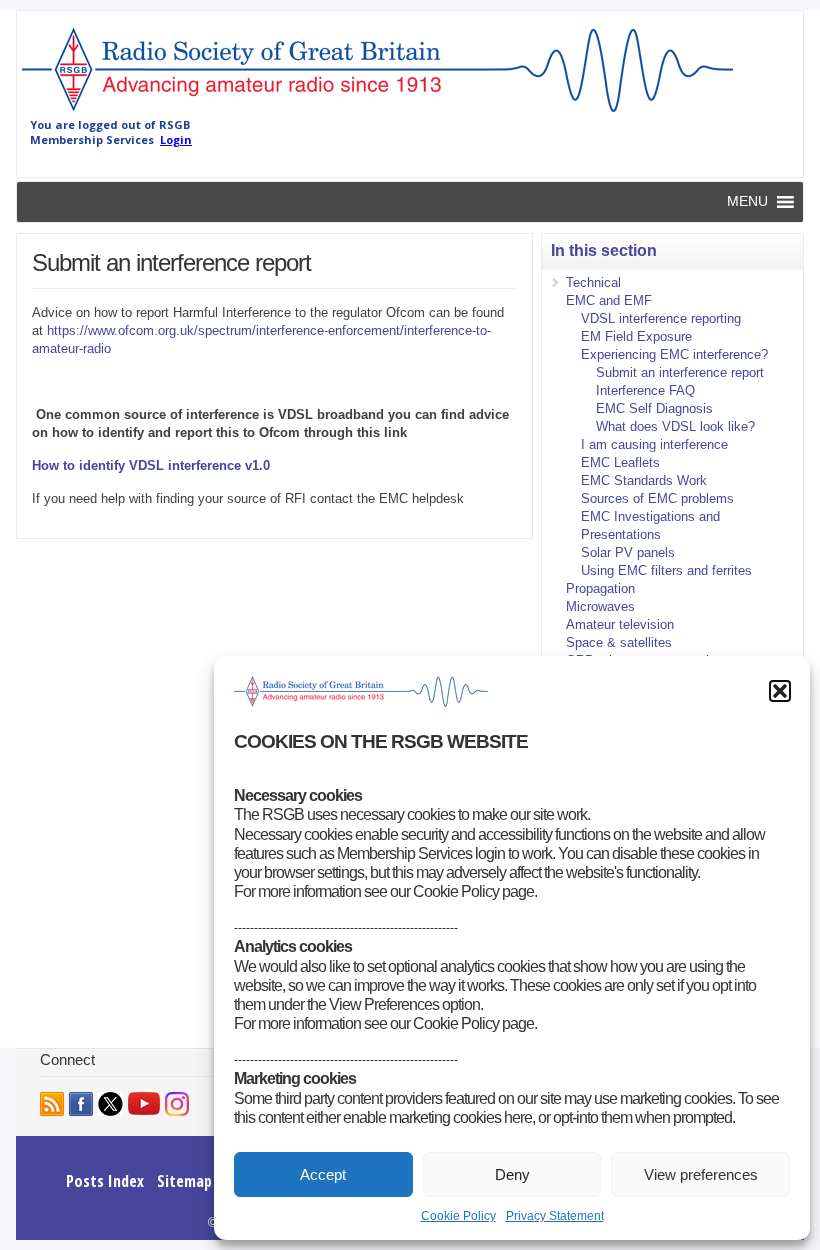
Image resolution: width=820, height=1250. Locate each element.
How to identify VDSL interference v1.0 (151, 465)
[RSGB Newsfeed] (52, 1104)
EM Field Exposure (636, 336)
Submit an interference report (680, 372)
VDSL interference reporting (661, 318)
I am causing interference (654, 444)
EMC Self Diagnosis (654, 408)
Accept (323, 1174)
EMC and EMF (609, 300)
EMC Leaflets (620, 462)
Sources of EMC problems (657, 498)
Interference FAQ (645, 390)
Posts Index (105, 1181)
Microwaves (600, 606)
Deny (512, 1174)
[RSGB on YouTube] (144, 1103)
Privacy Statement (555, 1216)
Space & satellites (619, 642)
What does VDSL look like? (675, 426)
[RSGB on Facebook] (81, 1104)
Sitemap (184, 1181)
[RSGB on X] (110, 1104)
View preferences (701, 1174)
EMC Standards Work (644, 480)
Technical (593, 282)
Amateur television (620, 624)
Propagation (600, 588)
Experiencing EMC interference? (674, 354)
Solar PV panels (628, 552)
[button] (780, 691)
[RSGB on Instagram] (177, 1104)
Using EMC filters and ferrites (666, 570)
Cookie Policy (458, 1216)
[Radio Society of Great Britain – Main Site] (377, 113)
